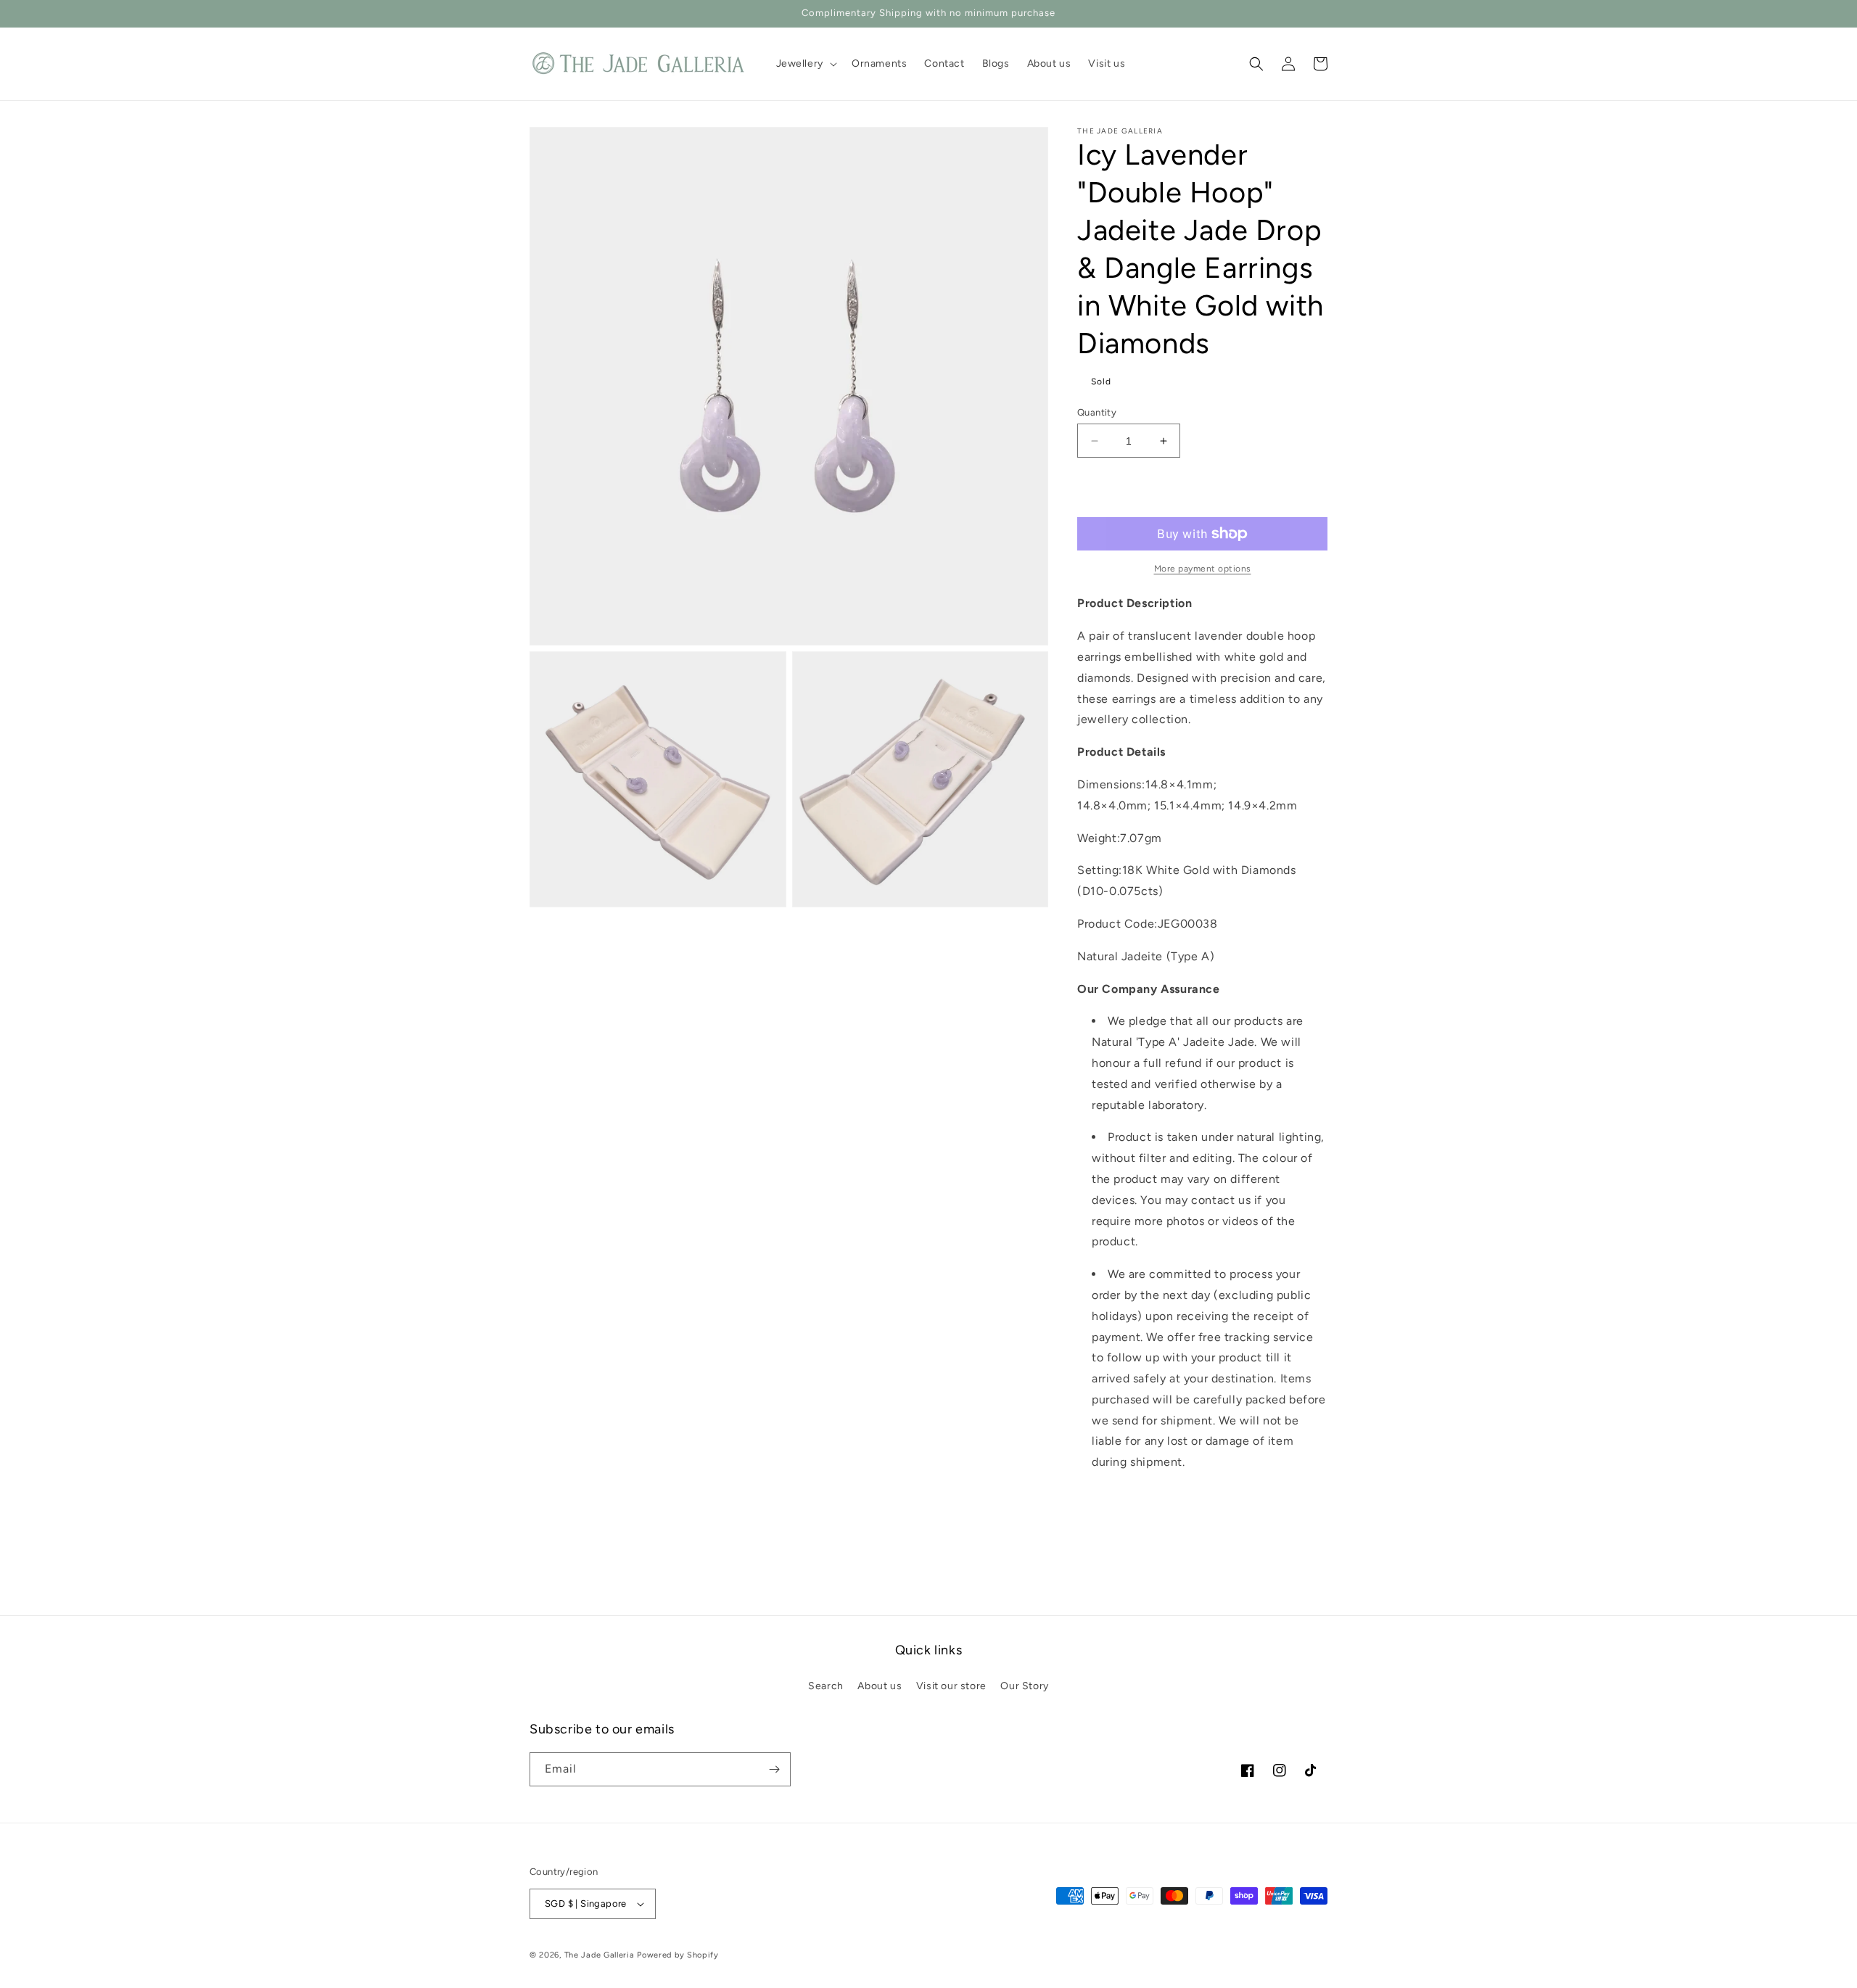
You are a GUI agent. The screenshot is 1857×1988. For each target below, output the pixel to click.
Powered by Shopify (678, 1955)
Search (826, 1686)
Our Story (1024, 1686)
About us (880, 1686)
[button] (805, 64)
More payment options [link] (1203, 569)
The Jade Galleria (600, 1955)
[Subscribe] (774, 1769)
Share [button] (1108, 1507)
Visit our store (951, 1686)
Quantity (1097, 412)
